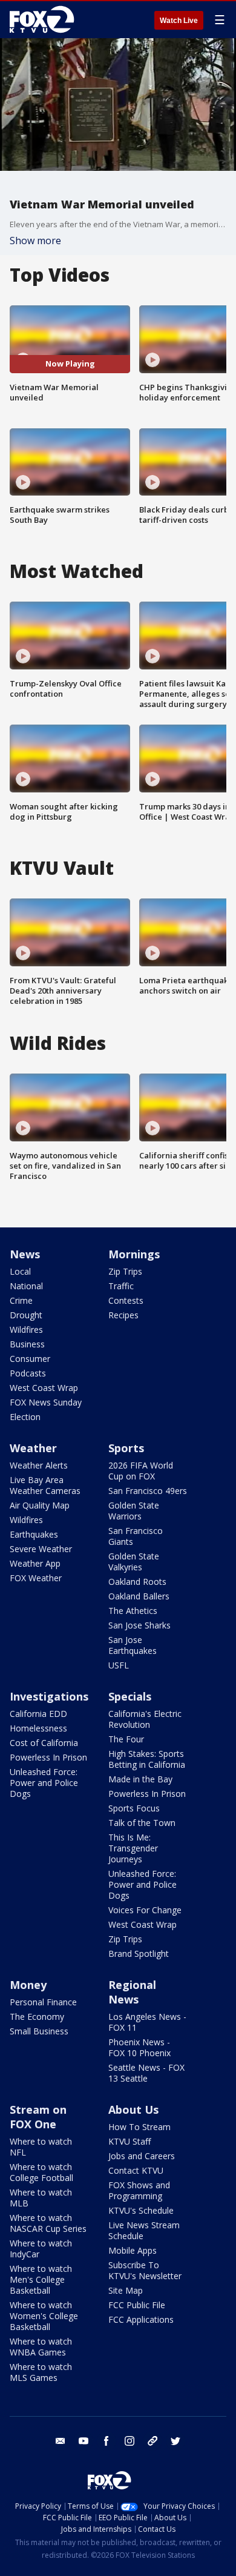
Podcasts (28, 1373)
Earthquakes (34, 1534)
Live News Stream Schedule (144, 2230)
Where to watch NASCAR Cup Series (48, 2223)
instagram (129, 2441)
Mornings (134, 1254)
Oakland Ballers (139, 1596)
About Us (133, 2110)
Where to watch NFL (41, 2147)
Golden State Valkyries (134, 1562)
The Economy (37, 2017)
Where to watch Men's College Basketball (41, 2279)
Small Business (39, 2031)
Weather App (35, 1563)
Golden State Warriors (134, 1511)
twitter (175, 2441)
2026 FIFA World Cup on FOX (141, 1471)
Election (25, 1417)
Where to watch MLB (41, 2198)
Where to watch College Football (41, 2172)
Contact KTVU (136, 2170)
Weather (33, 1448)
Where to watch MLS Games (41, 2372)
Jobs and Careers (142, 2156)
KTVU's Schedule (141, 2210)
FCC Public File (137, 2305)
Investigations (49, 1696)
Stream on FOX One (38, 2117)
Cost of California (44, 1743)
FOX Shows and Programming (139, 2190)
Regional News (132, 1992)
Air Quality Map (40, 1505)
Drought (26, 1315)
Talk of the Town (142, 1823)
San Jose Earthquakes (133, 1645)
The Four (126, 1739)
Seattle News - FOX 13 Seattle (146, 2073)
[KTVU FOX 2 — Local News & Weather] (45, 19)
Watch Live (179, 21)
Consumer (30, 1359)
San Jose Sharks (139, 1625)
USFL (119, 1665)
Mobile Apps (133, 2250)
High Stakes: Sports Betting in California (147, 1759)
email (61, 2441)
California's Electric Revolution (145, 1719)
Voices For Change (145, 1910)
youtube (84, 2441)
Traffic (121, 1286)
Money (28, 1985)
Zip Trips (125, 1271)
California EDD (38, 1714)
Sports (126, 1448)
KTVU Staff (129, 2141)
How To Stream (139, 2127)
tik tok (152, 2441)
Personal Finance (43, 2002)
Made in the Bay (140, 1779)
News (25, 1254)
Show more (35, 241)
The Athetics (133, 1611)
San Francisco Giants (136, 1536)
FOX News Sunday (46, 1402)
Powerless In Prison (48, 1757)
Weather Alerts (39, 1465)
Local (20, 1271)
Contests (126, 1300)
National (26, 1286)
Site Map (126, 2290)
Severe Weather (41, 1549)
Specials (130, 1696)
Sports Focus (134, 1808)
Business (27, 1344)
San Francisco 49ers (148, 1491)
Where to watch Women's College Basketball (44, 2316)
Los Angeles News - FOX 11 (147, 2022)
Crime (21, 1300)
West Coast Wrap (44, 1388)
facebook (107, 2441)
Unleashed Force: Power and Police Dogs (44, 1783)
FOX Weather (36, 1578)
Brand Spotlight (139, 1954)
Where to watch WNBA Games (41, 2347)
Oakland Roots (137, 1582)
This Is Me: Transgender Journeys (133, 1848)
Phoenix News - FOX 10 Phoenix (139, 2047)
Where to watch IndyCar (41, 2249)
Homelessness (38, 1728)
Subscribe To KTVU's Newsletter (145, 2270)
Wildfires (26, 1329)
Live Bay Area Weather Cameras (45, 1485)
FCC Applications (141, 2319)
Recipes (123, 1315)
